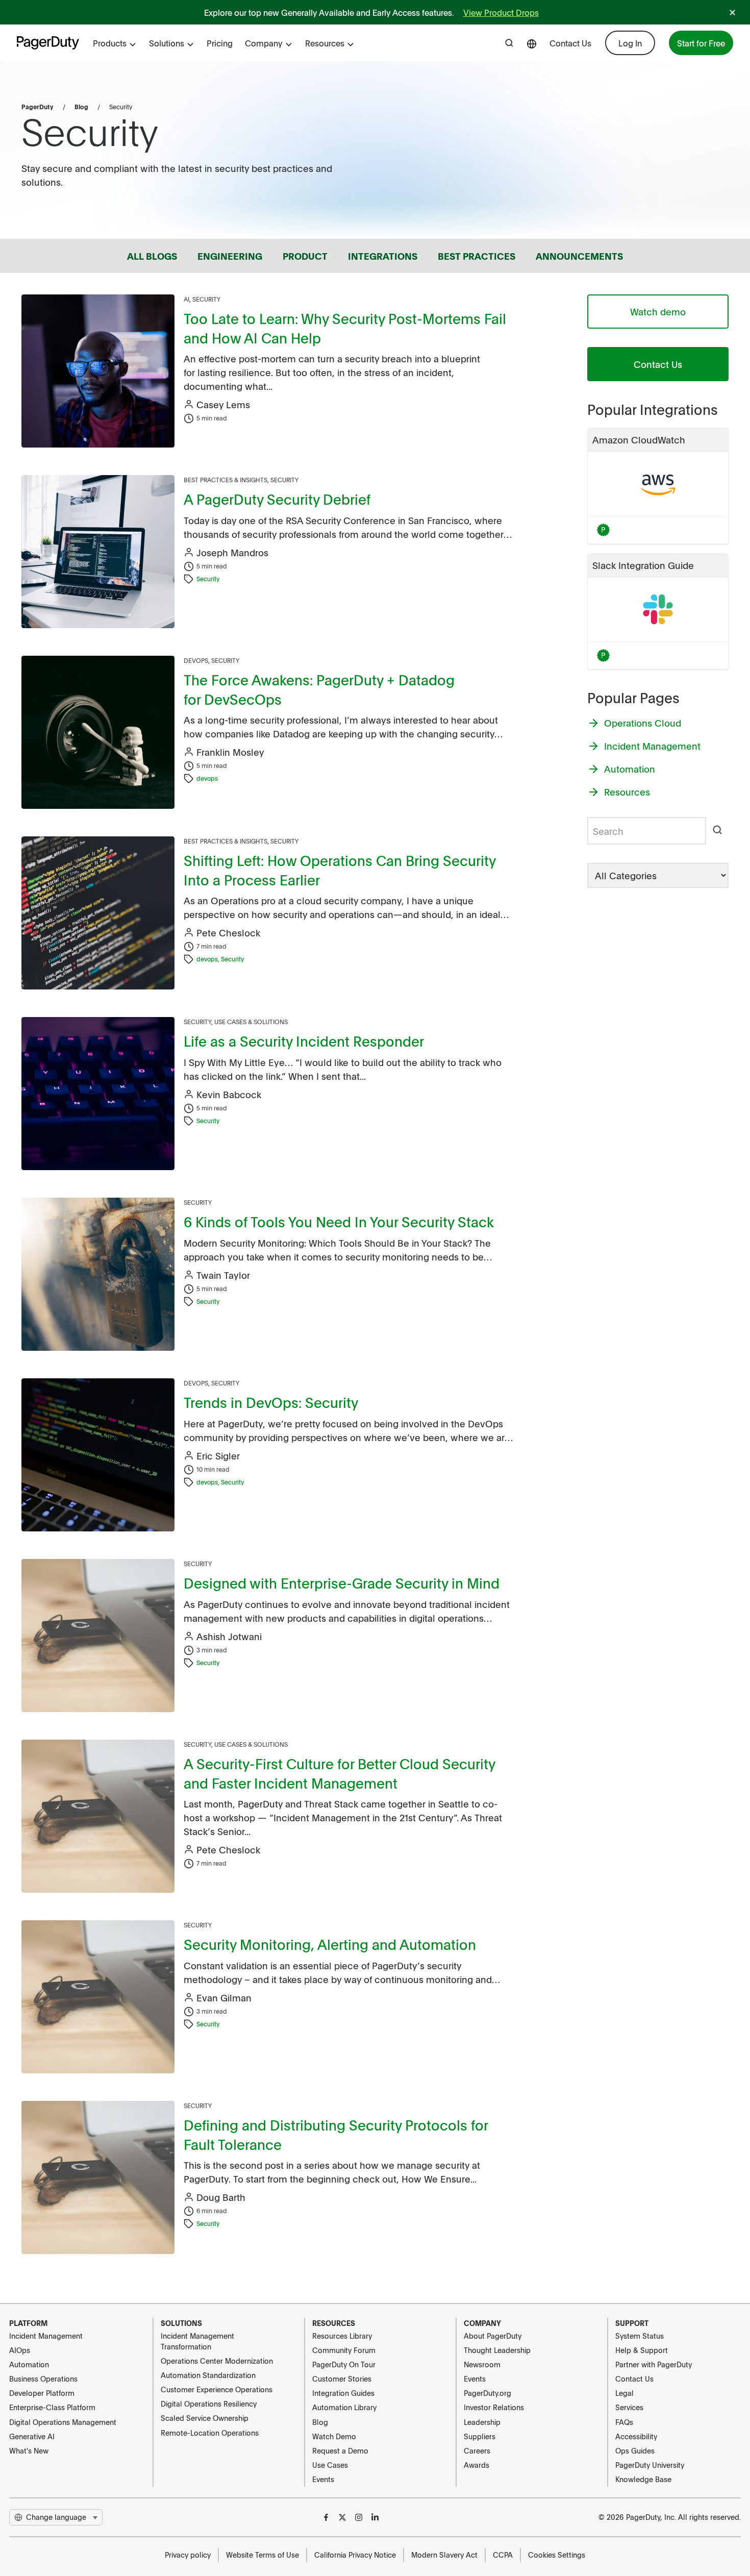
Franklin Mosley (230, 752)
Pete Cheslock (228, 933)
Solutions (167, 43)
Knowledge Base (643, 2479)
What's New (29, 2450)
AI (186, 299)
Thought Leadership (497, 2350)
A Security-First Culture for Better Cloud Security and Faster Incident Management (339, 1773)
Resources (325, 43)
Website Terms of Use (262, 2555)
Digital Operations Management (63, 2422)
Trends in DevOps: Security (271, 1402)
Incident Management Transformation (197, 2341)
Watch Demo (334, 2436)
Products (110, 43)
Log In (630, 43)
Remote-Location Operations (210, 2433)
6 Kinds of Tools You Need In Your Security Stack (339, 1221)
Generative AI (32, 2436)
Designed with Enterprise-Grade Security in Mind (342, 1583)
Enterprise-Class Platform (52, 2407)
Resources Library (342, 2336)
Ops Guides (635, 2450)
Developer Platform (42, 2393)
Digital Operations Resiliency (209, 2404)
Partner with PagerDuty (654, 2364)
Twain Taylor (223, 1275)
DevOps (196, 660)
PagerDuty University (650, 2465)
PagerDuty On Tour (344, 2364)
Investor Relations (494, 2407)
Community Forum (344, 2350)
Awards (477, 2465)
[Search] (717, 831)
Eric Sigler (218, 1456)
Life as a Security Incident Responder (304, 1041)
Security (206, 299)
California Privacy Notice (355, 2555)
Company (264, 43)
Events (323, 2479)
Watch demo (658, 312)
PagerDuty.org (487, 2393)
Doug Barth (221, 2197)
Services (629, 2407)
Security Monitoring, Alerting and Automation (330, 1944)
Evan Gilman (224, 1998)
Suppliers (480, 2436)
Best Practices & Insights (226, 480)
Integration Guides (343, 2393)
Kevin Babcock (229, 1094)
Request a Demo (340, 2450)
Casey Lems (223, 404)
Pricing (220, 43)
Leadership (482, 2422)
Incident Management (46, 2336)
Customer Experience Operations (217, 2389)
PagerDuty (37, 107)
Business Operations (43, 2379)
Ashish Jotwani (229, 1636)
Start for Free (701, 43)
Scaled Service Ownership (205, 2418)
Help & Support (642, 2350)
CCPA (503, 2555)
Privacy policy (188, 2555)
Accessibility (636, 2436)
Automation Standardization (208, 2375)
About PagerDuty (493, 2336)
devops (207, 778)
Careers (477, 2450)
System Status (640, 2336)
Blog (81, 107)
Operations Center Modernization (217, 2361)
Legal (624, 2393)
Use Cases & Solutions (251, 1022)
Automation (29, 2364)
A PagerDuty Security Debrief (277, 499)
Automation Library (344, 2407)
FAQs (624, 2422)
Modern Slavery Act (444, 2555)
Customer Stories (342, 2379)
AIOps (20, 2350)
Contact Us (570, 43)
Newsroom (482, 2364)
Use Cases (330, 2465)
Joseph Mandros (232, 552)
